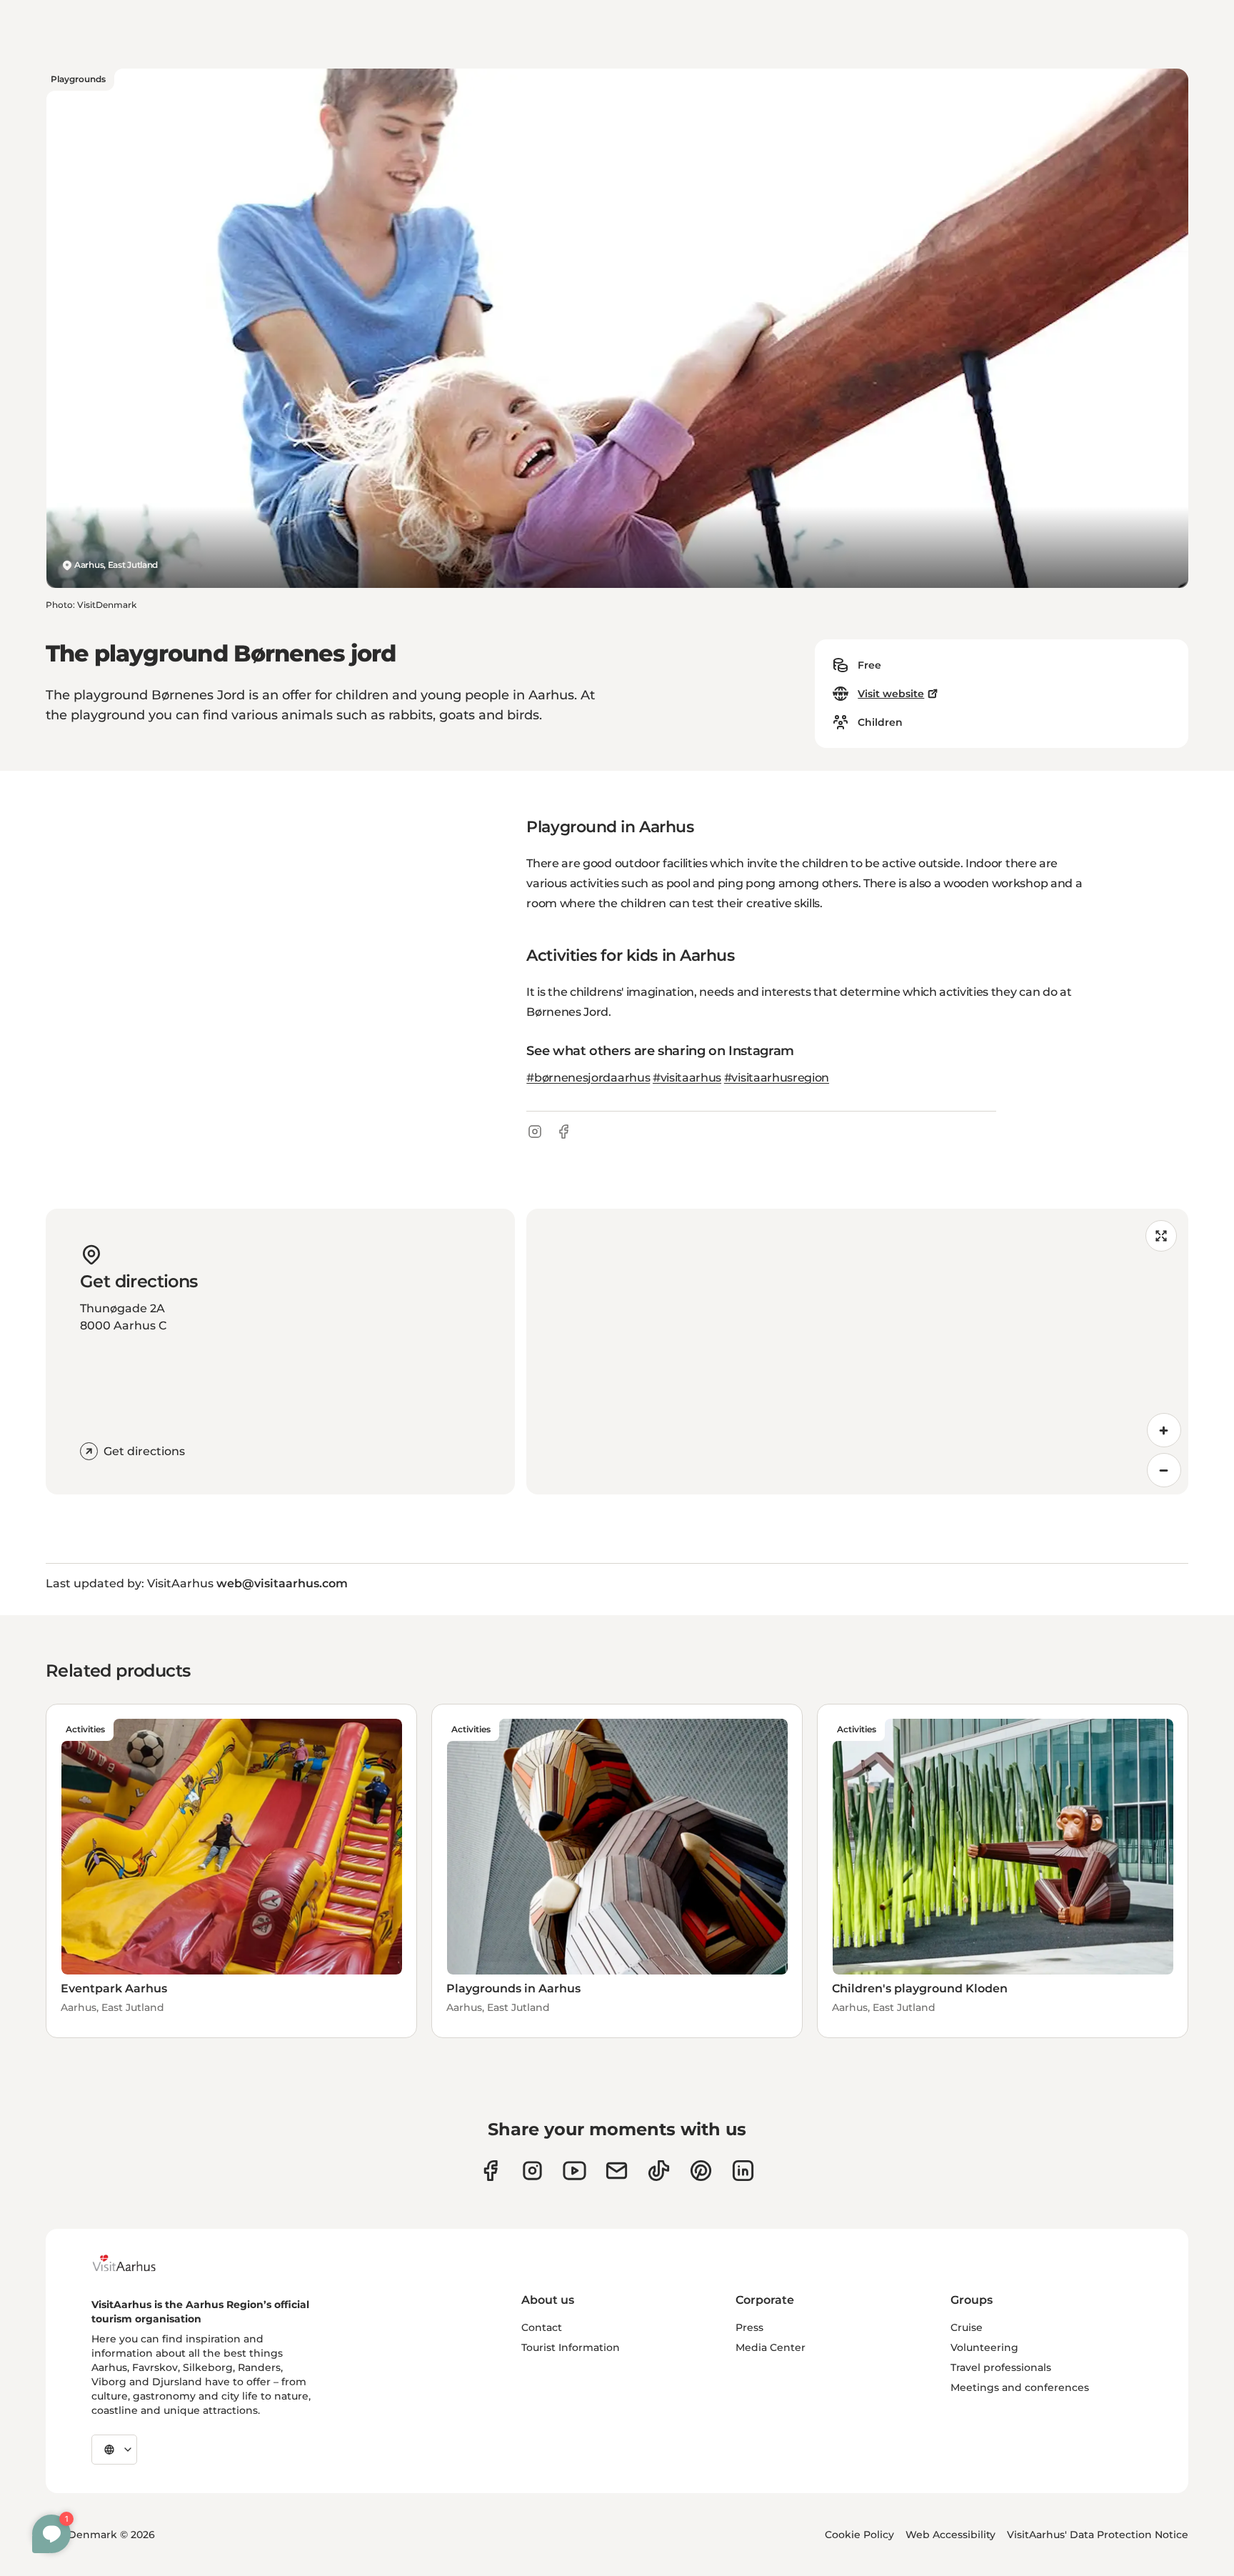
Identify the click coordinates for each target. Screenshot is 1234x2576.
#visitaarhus (687, 1078)
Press (749, 2327)
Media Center (771, 2347)
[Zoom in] (1164, 1430)
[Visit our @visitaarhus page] (659, 2171)
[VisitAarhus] (135, 2263)
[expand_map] (1161, 1236)
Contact (542, 2327)
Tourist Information (571, 2347)
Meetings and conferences (1020, 2387)
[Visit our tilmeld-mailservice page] (617, 2171)
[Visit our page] (532, 2171)
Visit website (891, 694)
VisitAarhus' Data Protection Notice (1098, 2535)
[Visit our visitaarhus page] (490, 2171)
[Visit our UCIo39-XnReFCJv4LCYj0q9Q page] (575, 2171)
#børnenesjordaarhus (588, 1078)
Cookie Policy (859, 2535)
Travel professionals (1001, 2367)
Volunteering (984, 2347)
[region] (857, 1352)
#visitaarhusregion (777, 1078)
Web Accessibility (950, 2535)
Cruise (967, 2327)
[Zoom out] (1164, 1470)
